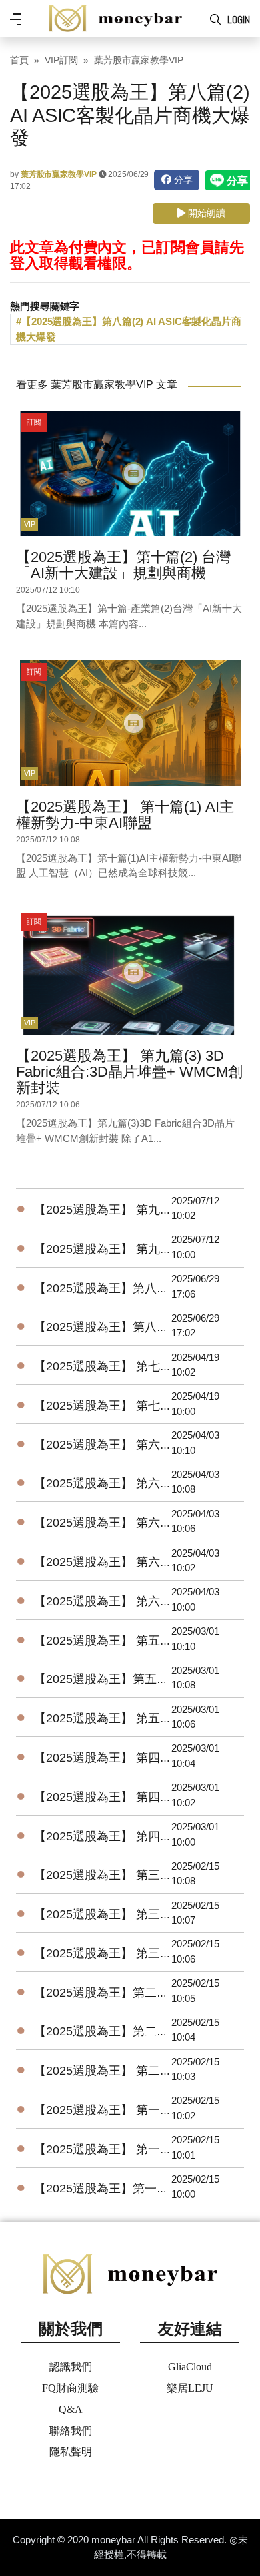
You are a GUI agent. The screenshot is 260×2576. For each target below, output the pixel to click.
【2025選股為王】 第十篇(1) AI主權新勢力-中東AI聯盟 (125, 815)
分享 (182, 180)
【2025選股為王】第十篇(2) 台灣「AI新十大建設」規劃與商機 (123, 565)
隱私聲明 (71, 2452)
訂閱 (34, 422)
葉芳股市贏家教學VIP (139, 60)
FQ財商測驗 (70, 2388)
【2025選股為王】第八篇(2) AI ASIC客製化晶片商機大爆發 (129, 329)
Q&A (71, 2409)
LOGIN (239, 20)
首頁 (19, 60)
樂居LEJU (190, 2388)
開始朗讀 (205, 213)
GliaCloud (190, 2367)
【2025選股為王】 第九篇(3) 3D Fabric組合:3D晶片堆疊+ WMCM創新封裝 (129, 1072)
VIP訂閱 (61, 60)
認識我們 (71, 2367)
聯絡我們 (71, 2431)
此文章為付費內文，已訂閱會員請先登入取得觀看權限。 (127, 255)
